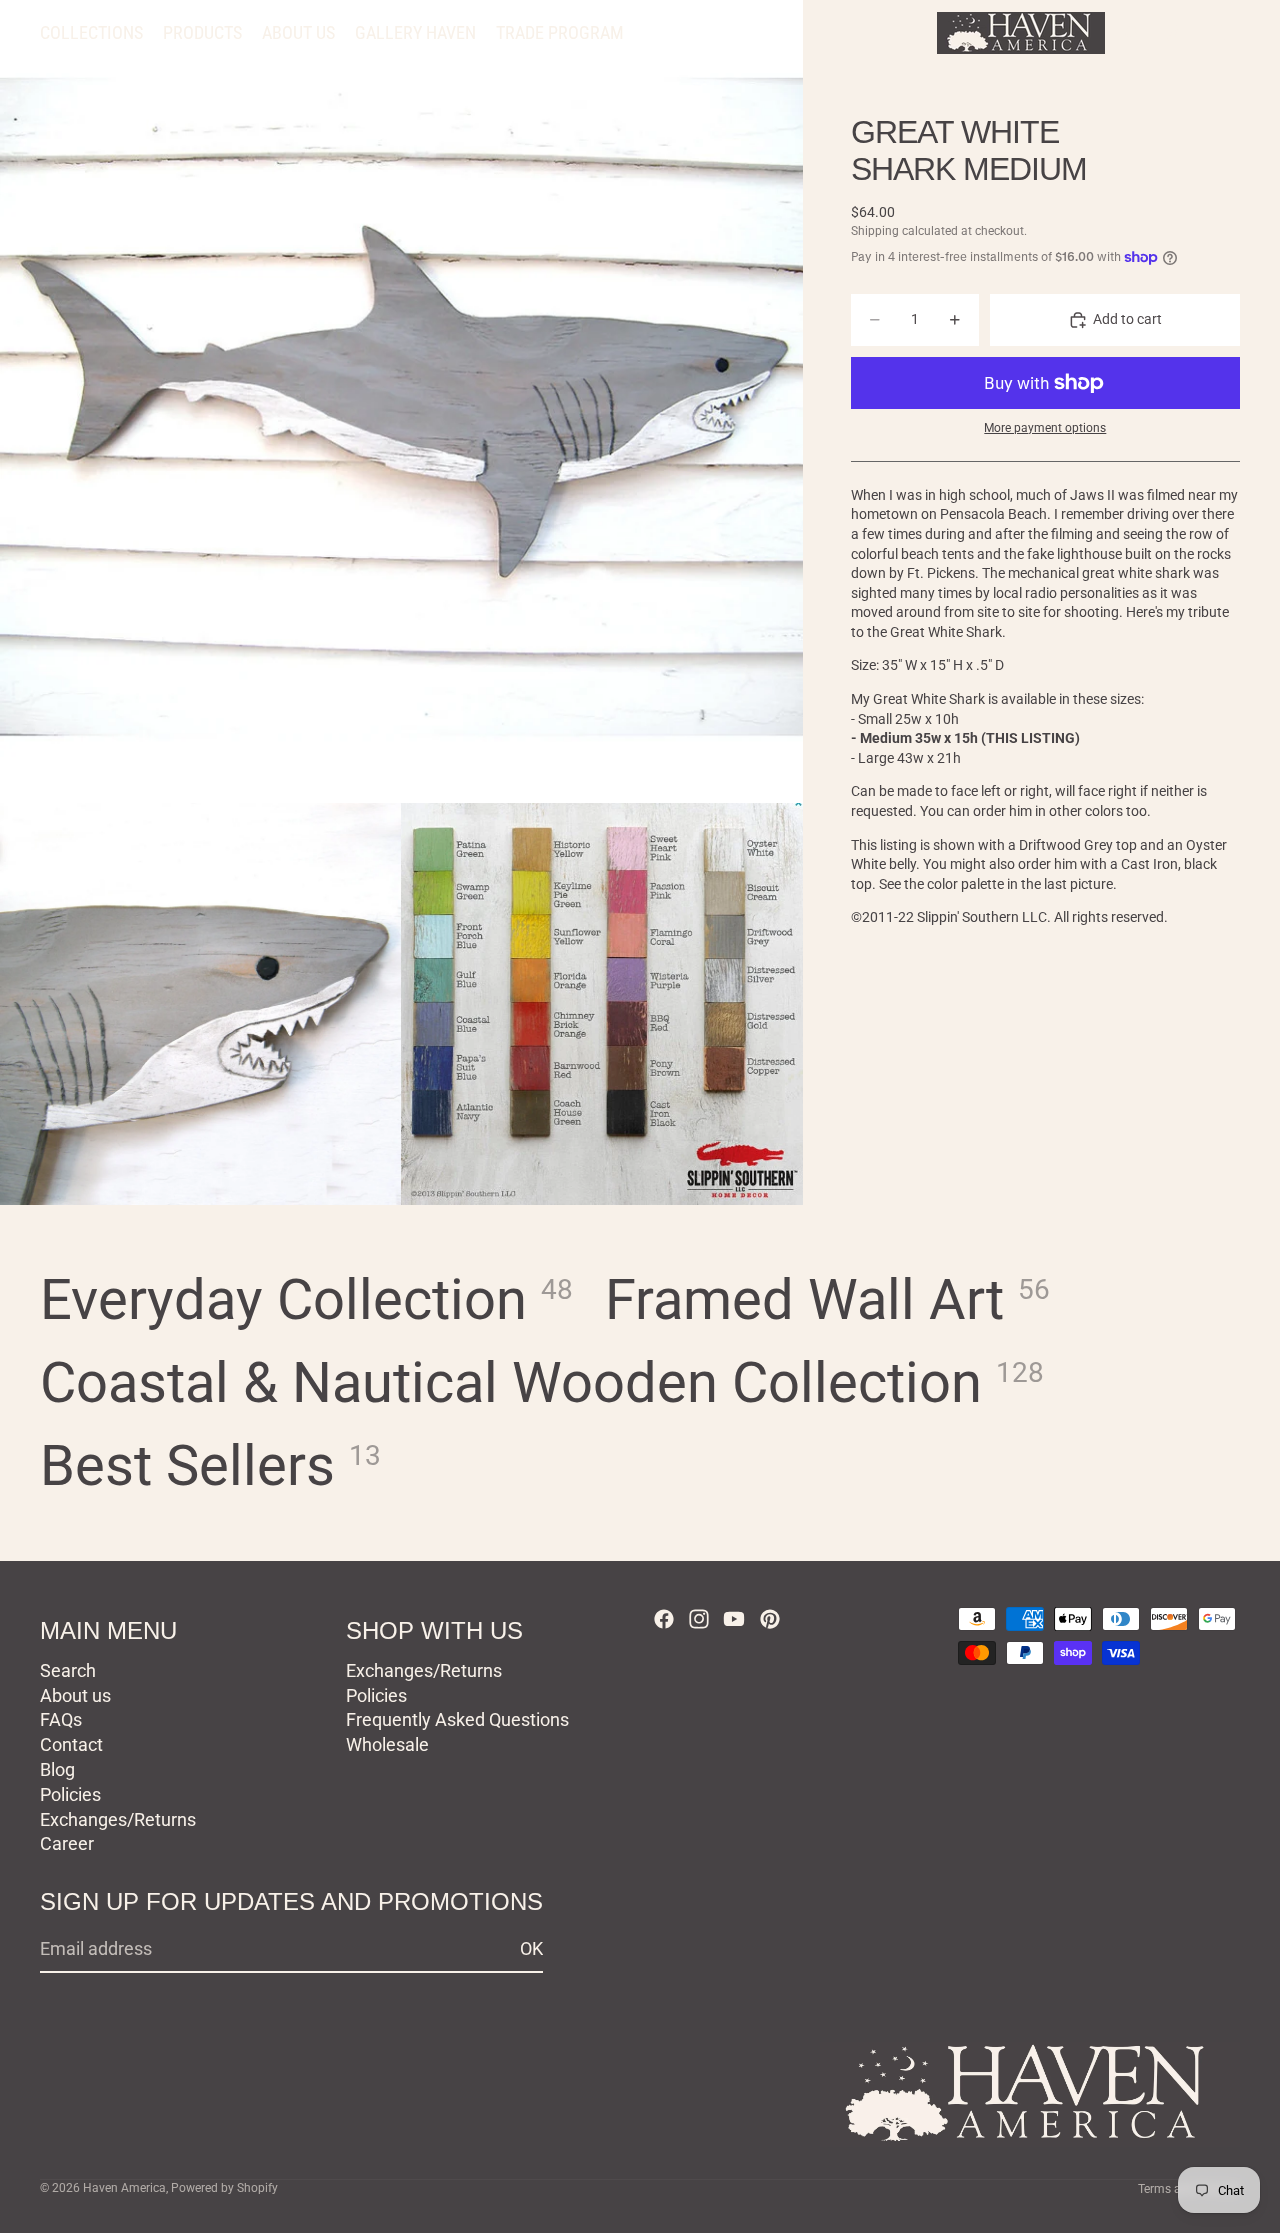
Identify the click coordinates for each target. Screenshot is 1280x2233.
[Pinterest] (770, 1619)
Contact (71, 1744)
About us (75, 1695)
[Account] (1174, 33)
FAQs (61, 1719)
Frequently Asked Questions (457, 1719)
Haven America (124, 2188)
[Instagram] (699, 1619)
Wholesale (387, 1744)
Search (68, 1670)
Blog (57, 1769)
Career (67, 1843)
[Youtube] (734, 1619)
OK (531, 1948)
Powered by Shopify (224, 2188)
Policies (70, 1794)
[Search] (1132, 33)
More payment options (1045, 429)
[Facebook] (664, 1619)
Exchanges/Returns (118, 1819)
